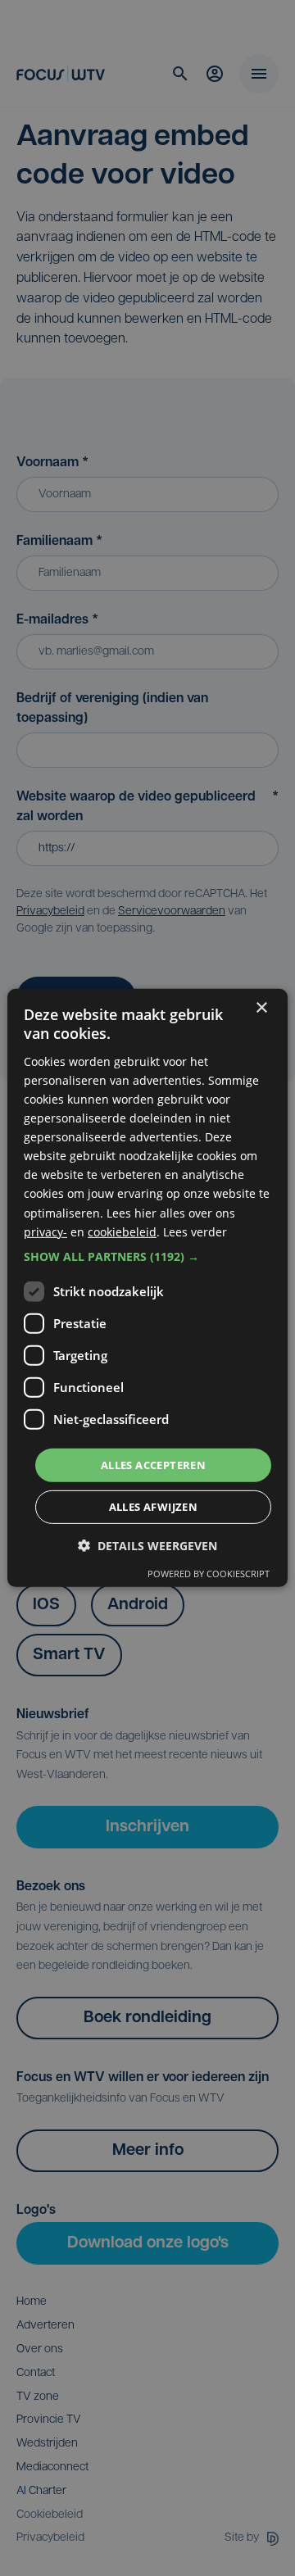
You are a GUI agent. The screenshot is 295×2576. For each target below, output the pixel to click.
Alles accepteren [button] (153, 1465)
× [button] (261, 1008)
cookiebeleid (122, 1231)
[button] (147, 1257)
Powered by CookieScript (209, 1574)
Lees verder (195, 1231)
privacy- (45, 1231)
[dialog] (147, 1288)
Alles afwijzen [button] (154, 1507)
